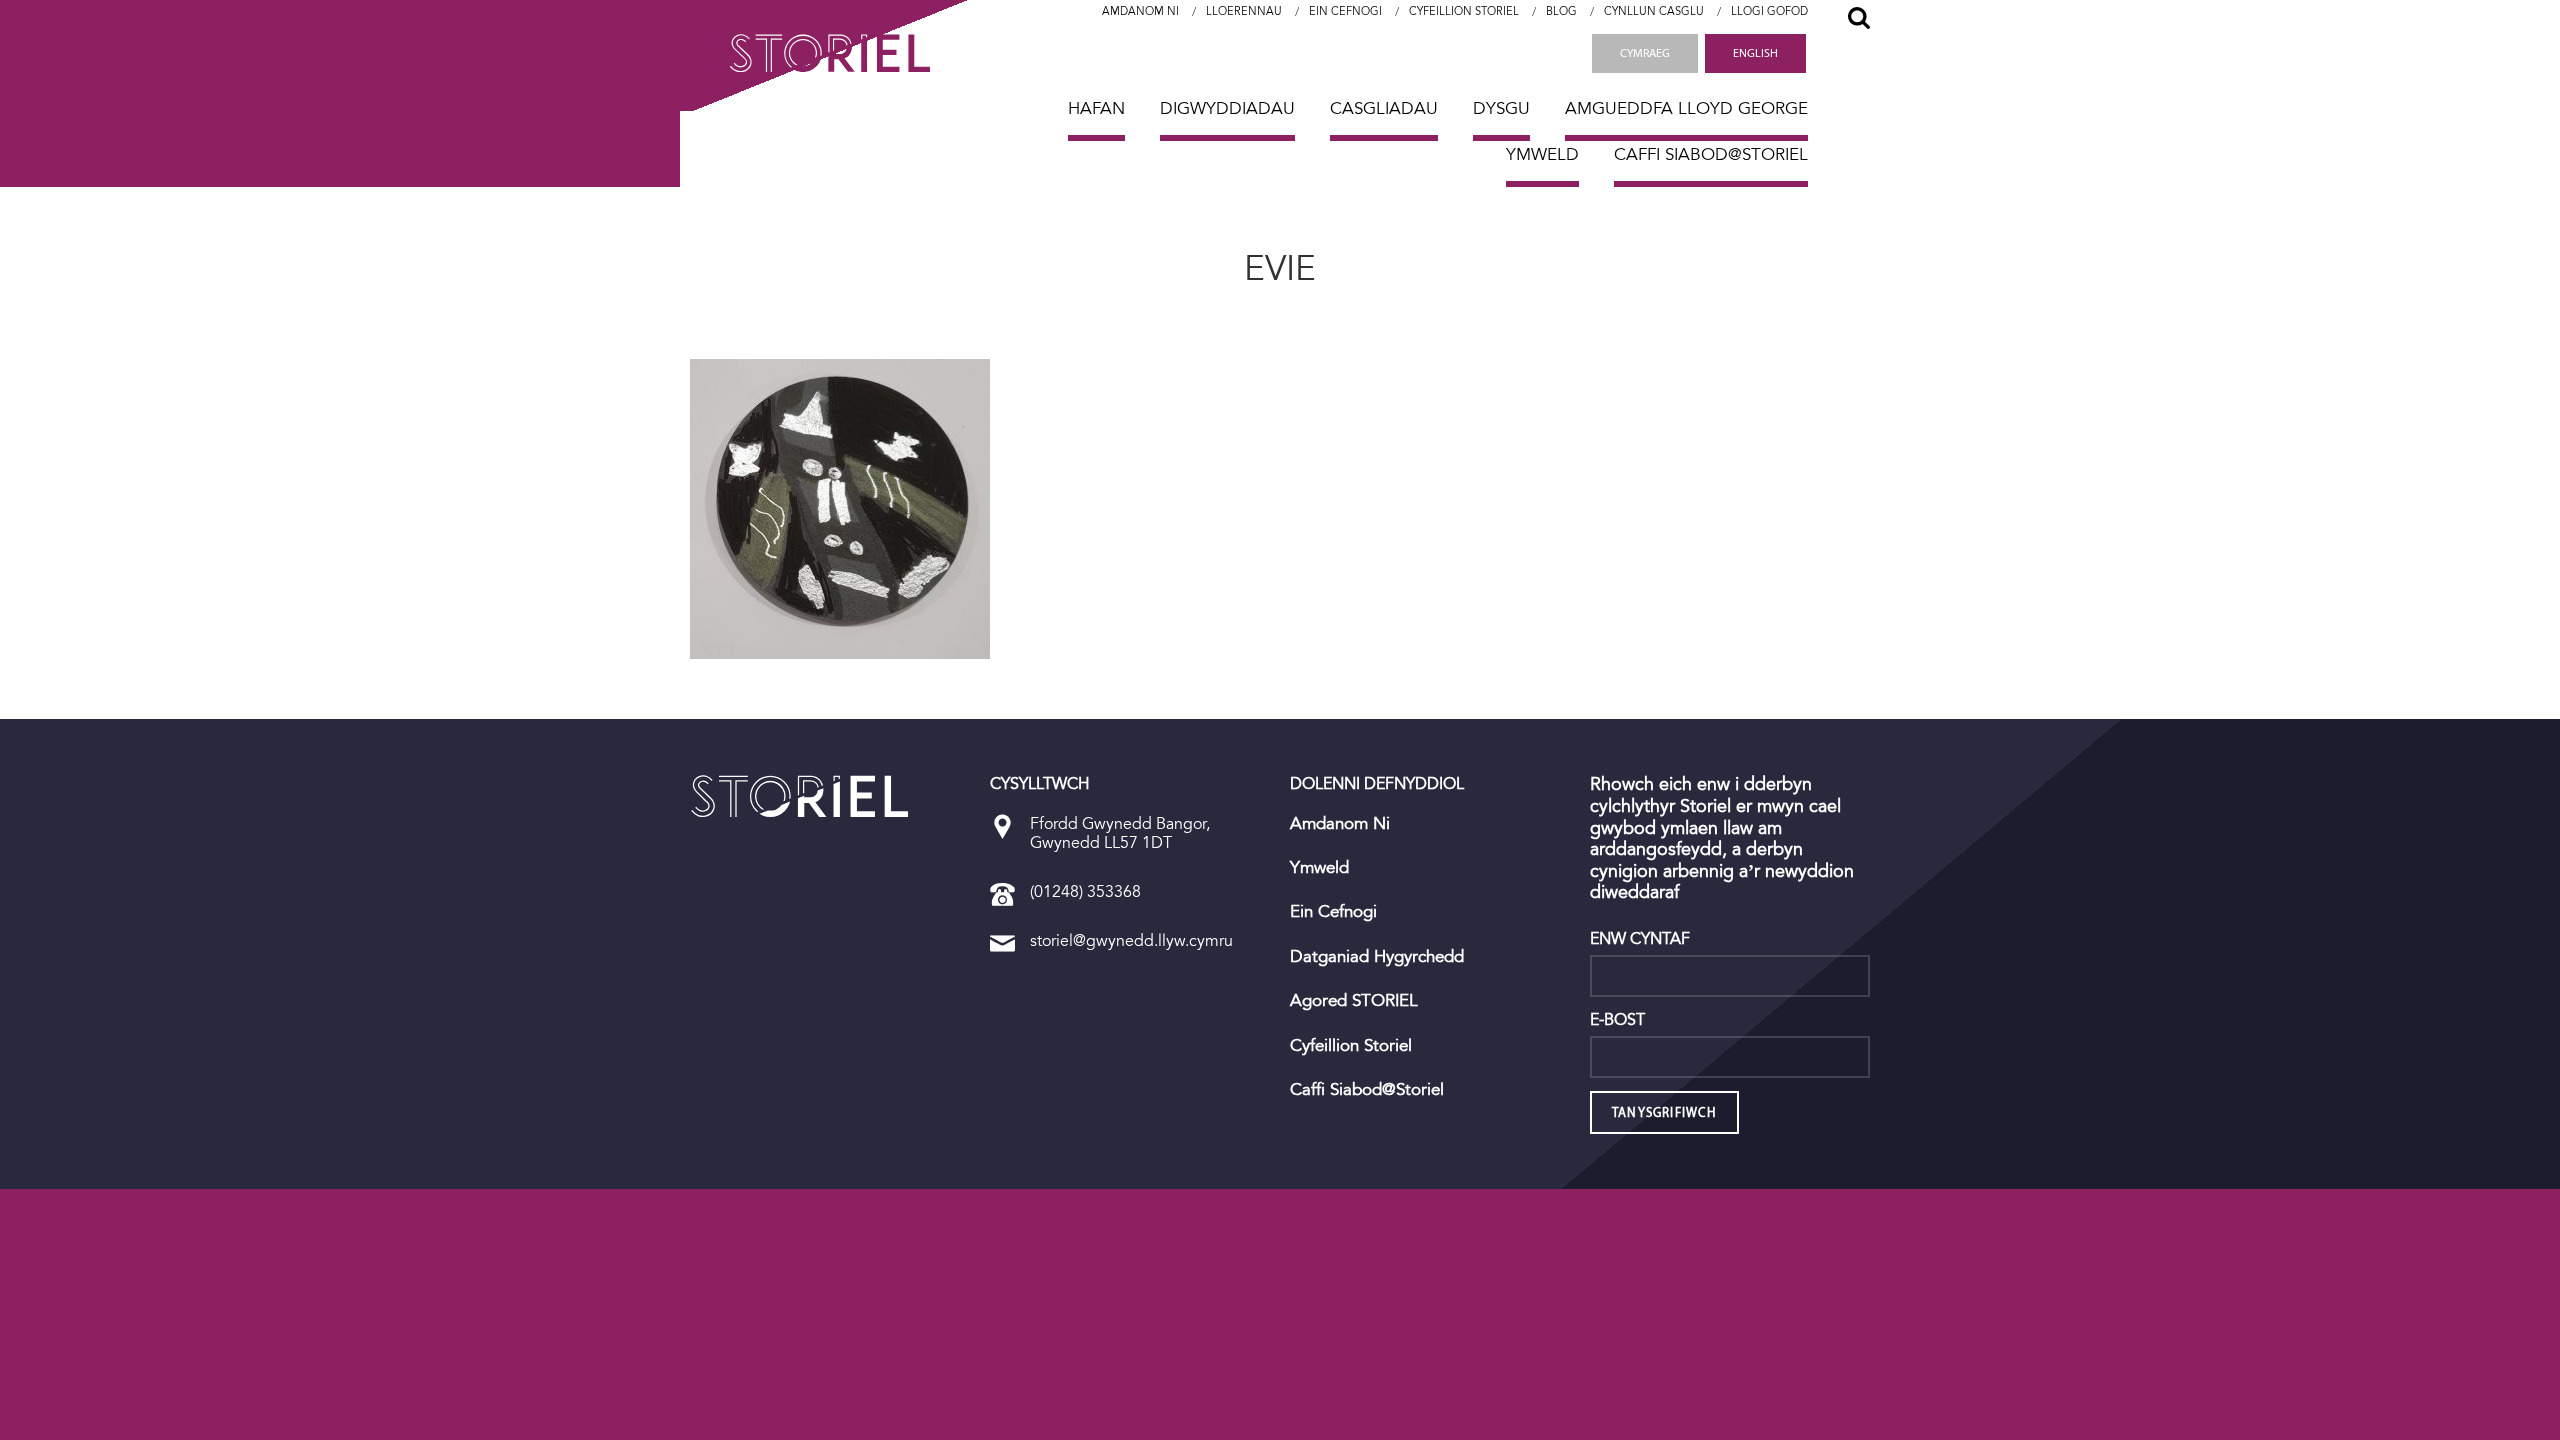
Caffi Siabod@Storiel (1711, 154)
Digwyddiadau (1227, 108)
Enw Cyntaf (1640, 939)
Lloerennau (1244, 11)
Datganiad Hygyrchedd (1377, 957)
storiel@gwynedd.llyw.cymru (1131, 940)
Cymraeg (1645, 53)
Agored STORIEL (1354, 1001)
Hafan (1096, 108)
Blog (1561, 11)
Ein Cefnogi (1345, 11)
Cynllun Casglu (1654, 11)
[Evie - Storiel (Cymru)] (800, 796)
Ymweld (1542, 154)
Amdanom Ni (1140, 11)
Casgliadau (1384, 108)
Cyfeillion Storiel (1464, 11)
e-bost (1617, 1020)
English (1755, 53)
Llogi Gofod (1769, 11)
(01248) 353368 (1085, 891)
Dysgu (1501, 108)
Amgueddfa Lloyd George (1686, 108)
